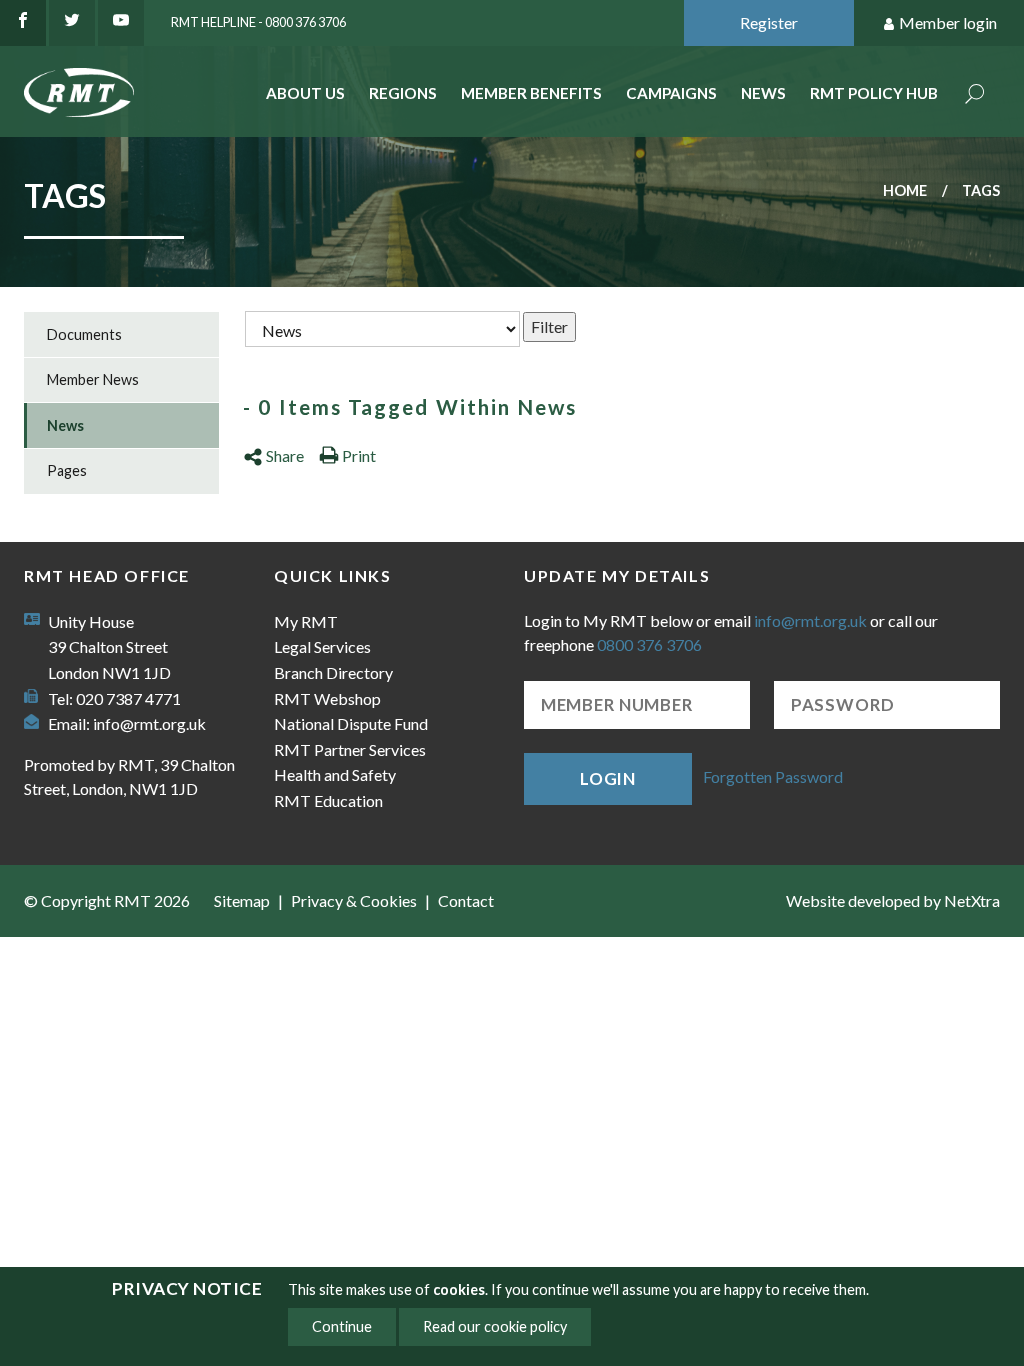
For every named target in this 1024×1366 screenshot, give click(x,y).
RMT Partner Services (350, 749)
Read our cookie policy (495, 1326)
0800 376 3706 (649, 644)
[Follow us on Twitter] (72, 23)
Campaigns (671, 93)
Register (769, 22)
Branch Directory (333, 672)
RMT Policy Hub (874, 93)
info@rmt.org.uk (149, 723)
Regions (403, 93)
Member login (948, 22)
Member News (93, 379)
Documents (84, 334)
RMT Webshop (327, 698)
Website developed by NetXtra (893, 900)
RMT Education (328, 800)
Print (359, 455)
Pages (67, 470)
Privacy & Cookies (354, 900)
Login (608, 778)
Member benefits (531, 93)
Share (285, 455)
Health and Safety (335, 774)
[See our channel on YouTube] (121, 23)
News (763, 93)
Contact (466, 900)
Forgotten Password (773, 776)
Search (975, 95)
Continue (342, 1326)
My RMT (306, 621)
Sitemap (242, 900)
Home (905, 190)
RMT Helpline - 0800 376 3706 (258, 22)
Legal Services (322, 646)
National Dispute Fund (351, 723)
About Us (305, 93)
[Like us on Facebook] (23, 23)
